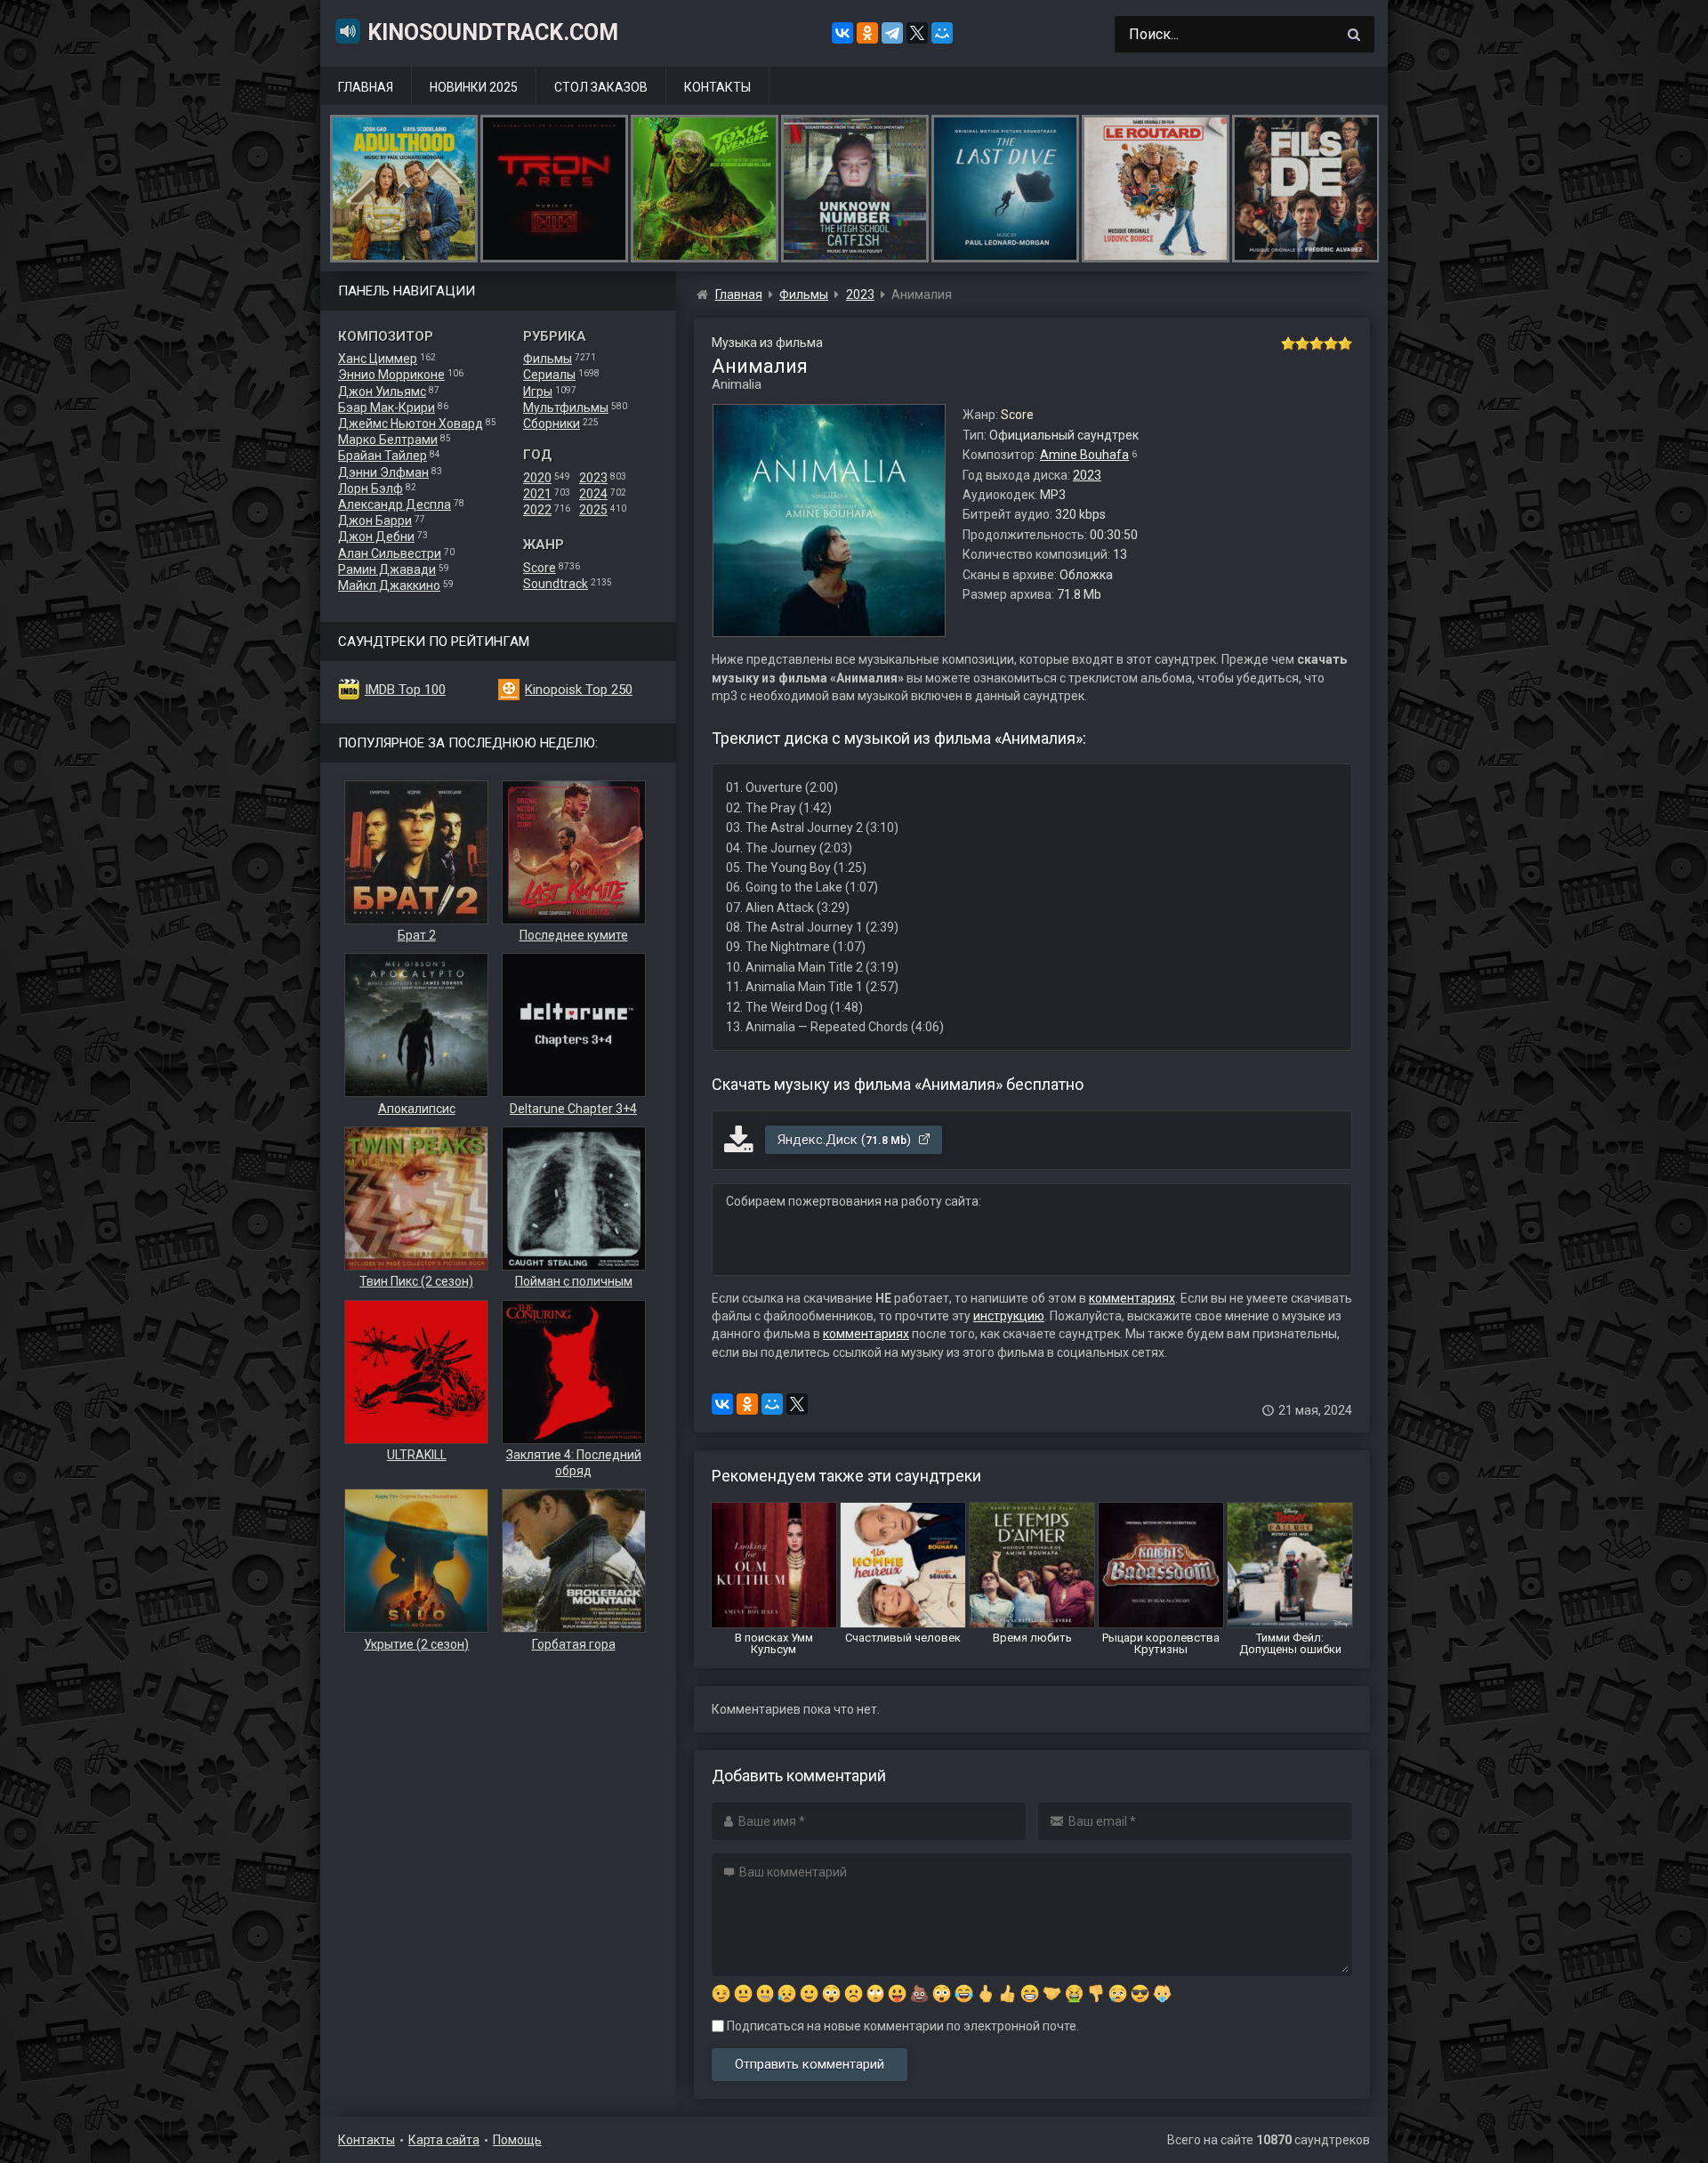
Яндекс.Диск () (846, 1140)
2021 (537, 494)
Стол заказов (601, 87)
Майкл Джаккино (389, 585)
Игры (538, 391)
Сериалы (549, 375)
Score (540, 568)
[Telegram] (892, 33)
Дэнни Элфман (383, 472)
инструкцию (1009, 1316)
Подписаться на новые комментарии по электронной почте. (902, 2026)
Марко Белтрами (388, 440)
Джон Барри (375, 521)
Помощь (517, 2140)
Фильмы (548, 359)
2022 (537, 510)
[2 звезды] (1302, 343)
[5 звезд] (1345, 343)
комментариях (1132, 1298)
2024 (593, 494)
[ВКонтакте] (842, 33)
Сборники (552, 424)
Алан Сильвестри (390, 553)
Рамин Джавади (387, 569)
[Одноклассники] (867, 33)
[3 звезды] (1317, 343)
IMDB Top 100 (405, 690)
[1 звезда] (1288, 343)
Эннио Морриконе (391, 375)
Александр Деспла (395, 504)
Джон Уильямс (382, 391)
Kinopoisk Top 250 (579, 690)
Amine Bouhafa (1084, 455)
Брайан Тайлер (383, 456)
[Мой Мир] (942, 33)
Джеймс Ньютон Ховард (411, 424)
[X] (917, 33)
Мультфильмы (566, 408)
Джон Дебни (376, 537)
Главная (366, 87)
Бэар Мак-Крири (387, 408)
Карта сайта (444, 2140)
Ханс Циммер (378, 359)
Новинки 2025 (474, 87)
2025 (593, 510)
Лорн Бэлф (371, 488)
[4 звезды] (1331, 343)
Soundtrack (556, 584)
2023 (593, 478)
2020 (537, 478)
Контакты (717, 87)
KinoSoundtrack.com (493, 32)
